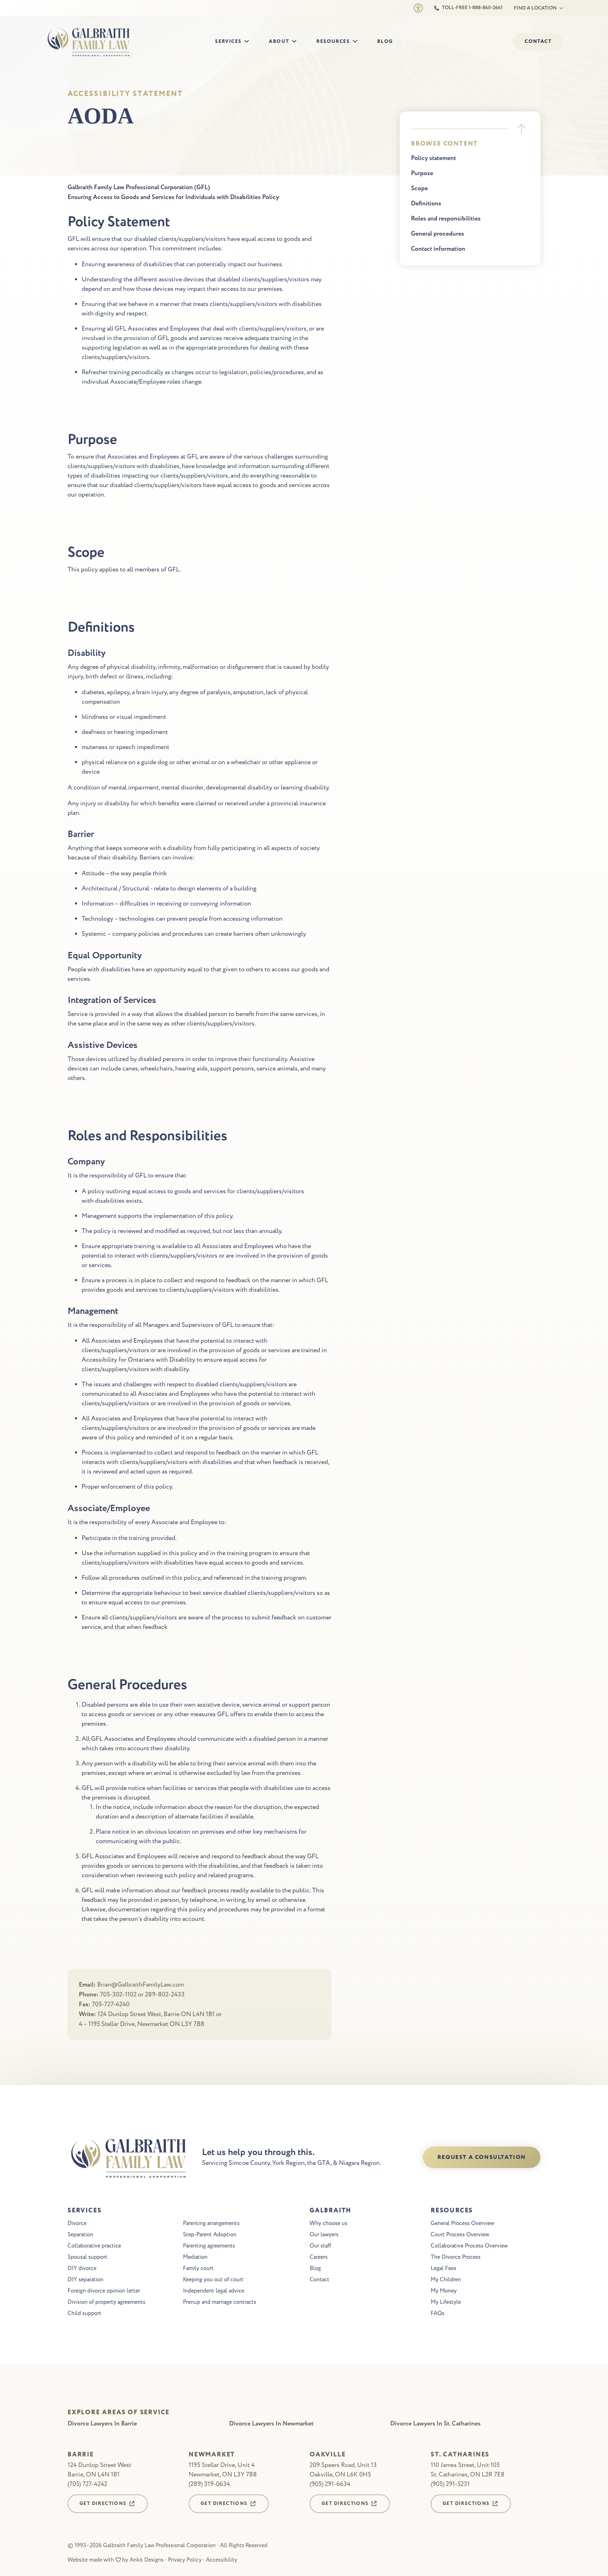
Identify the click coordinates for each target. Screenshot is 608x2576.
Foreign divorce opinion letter (104, 2291)
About (279, 41)
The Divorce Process (456, 2257)
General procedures (438, 234)
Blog (385, 41)
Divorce (77, 2223)
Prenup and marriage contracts (220, 2302)
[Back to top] (521, 129)
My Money (444, 2291)
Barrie (81, 2455)
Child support (84, 2313)
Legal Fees (444, 2268)
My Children (446, 2280)
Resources (333, 41)
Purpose (422, 173)
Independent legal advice (214, 2291)
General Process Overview (462, 2223)
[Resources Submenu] (357, 42)
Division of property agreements (106, 2302)
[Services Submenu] (249, 42)
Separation (80, 2235)
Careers (319, 2257)
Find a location (535, 8)
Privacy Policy (185, 2560)
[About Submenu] (296, 42)
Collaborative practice (94, 2246)
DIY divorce (82, 2268)
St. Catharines (460, 2455)
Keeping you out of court (213, 2280)
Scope (419, 188)
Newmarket (212, 2455)
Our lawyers (324, 2235)
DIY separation (85, 2280)
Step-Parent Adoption (210, 2235)
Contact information (438, 249)
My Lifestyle (446, 2302)
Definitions (426, 204)
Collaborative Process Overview (469, 2246)
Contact (319, 2280)
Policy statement (433, 158)
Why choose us (328, 2223)
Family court (198, 2268)
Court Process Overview (460, 2235)
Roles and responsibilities (446, 219)
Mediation (195, 2257)
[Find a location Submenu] (560, 8)
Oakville (328, 2455)
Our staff (320, 2246)
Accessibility (221, 2560)
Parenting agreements (209, 2246)
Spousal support (87, 2257)
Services (228, 41)
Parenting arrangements (211, 2223)
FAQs (438, 2313)
